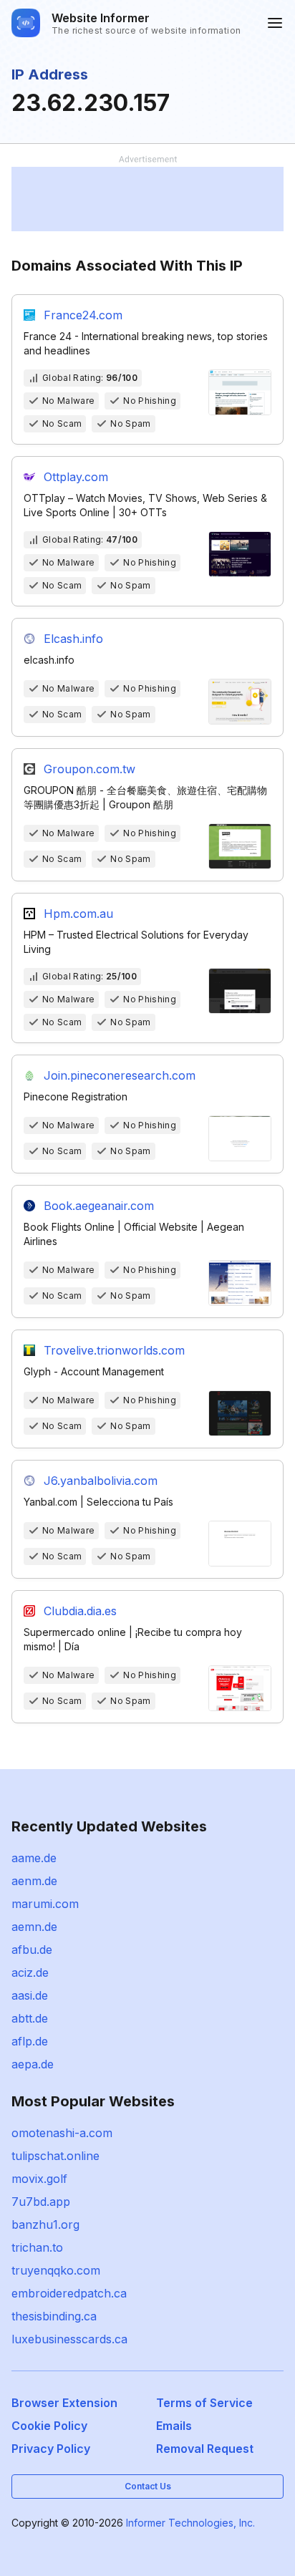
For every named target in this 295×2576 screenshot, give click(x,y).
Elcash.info (73, 639)
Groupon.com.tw (90, 769)
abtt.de (30, 2018)
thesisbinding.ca (54, 2316)
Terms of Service (204, 2403)
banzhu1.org (45, 2224)
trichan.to (37, 2247)
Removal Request (205, 2449)
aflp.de (30, 2041)
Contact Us (148, 2486)
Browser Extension (64, 2403)
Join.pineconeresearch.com (120, 1075)
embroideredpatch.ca (69, 2293)
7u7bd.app (41, 2202)
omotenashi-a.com (62, 2133)
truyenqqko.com (56, 2270)
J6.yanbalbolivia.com (101, 1481)
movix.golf (39, 2179)
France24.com (83, 315)
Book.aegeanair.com (99, 1206)
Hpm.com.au (78, 914)
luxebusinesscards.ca (69, 2339)
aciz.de (30, 1972)
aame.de (34, 1858)
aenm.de (34, 1881)
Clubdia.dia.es (80, 1611)
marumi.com (45, 1904)
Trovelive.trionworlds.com (114, 1350)
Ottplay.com (76, 477)
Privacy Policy (51, 2449)
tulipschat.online (55, 2156)
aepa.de (33, 2064)
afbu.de (32, 1950)
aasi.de (30, 1995)
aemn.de (34, 1927)
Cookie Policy (49, 2426)
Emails (174, 2426)
